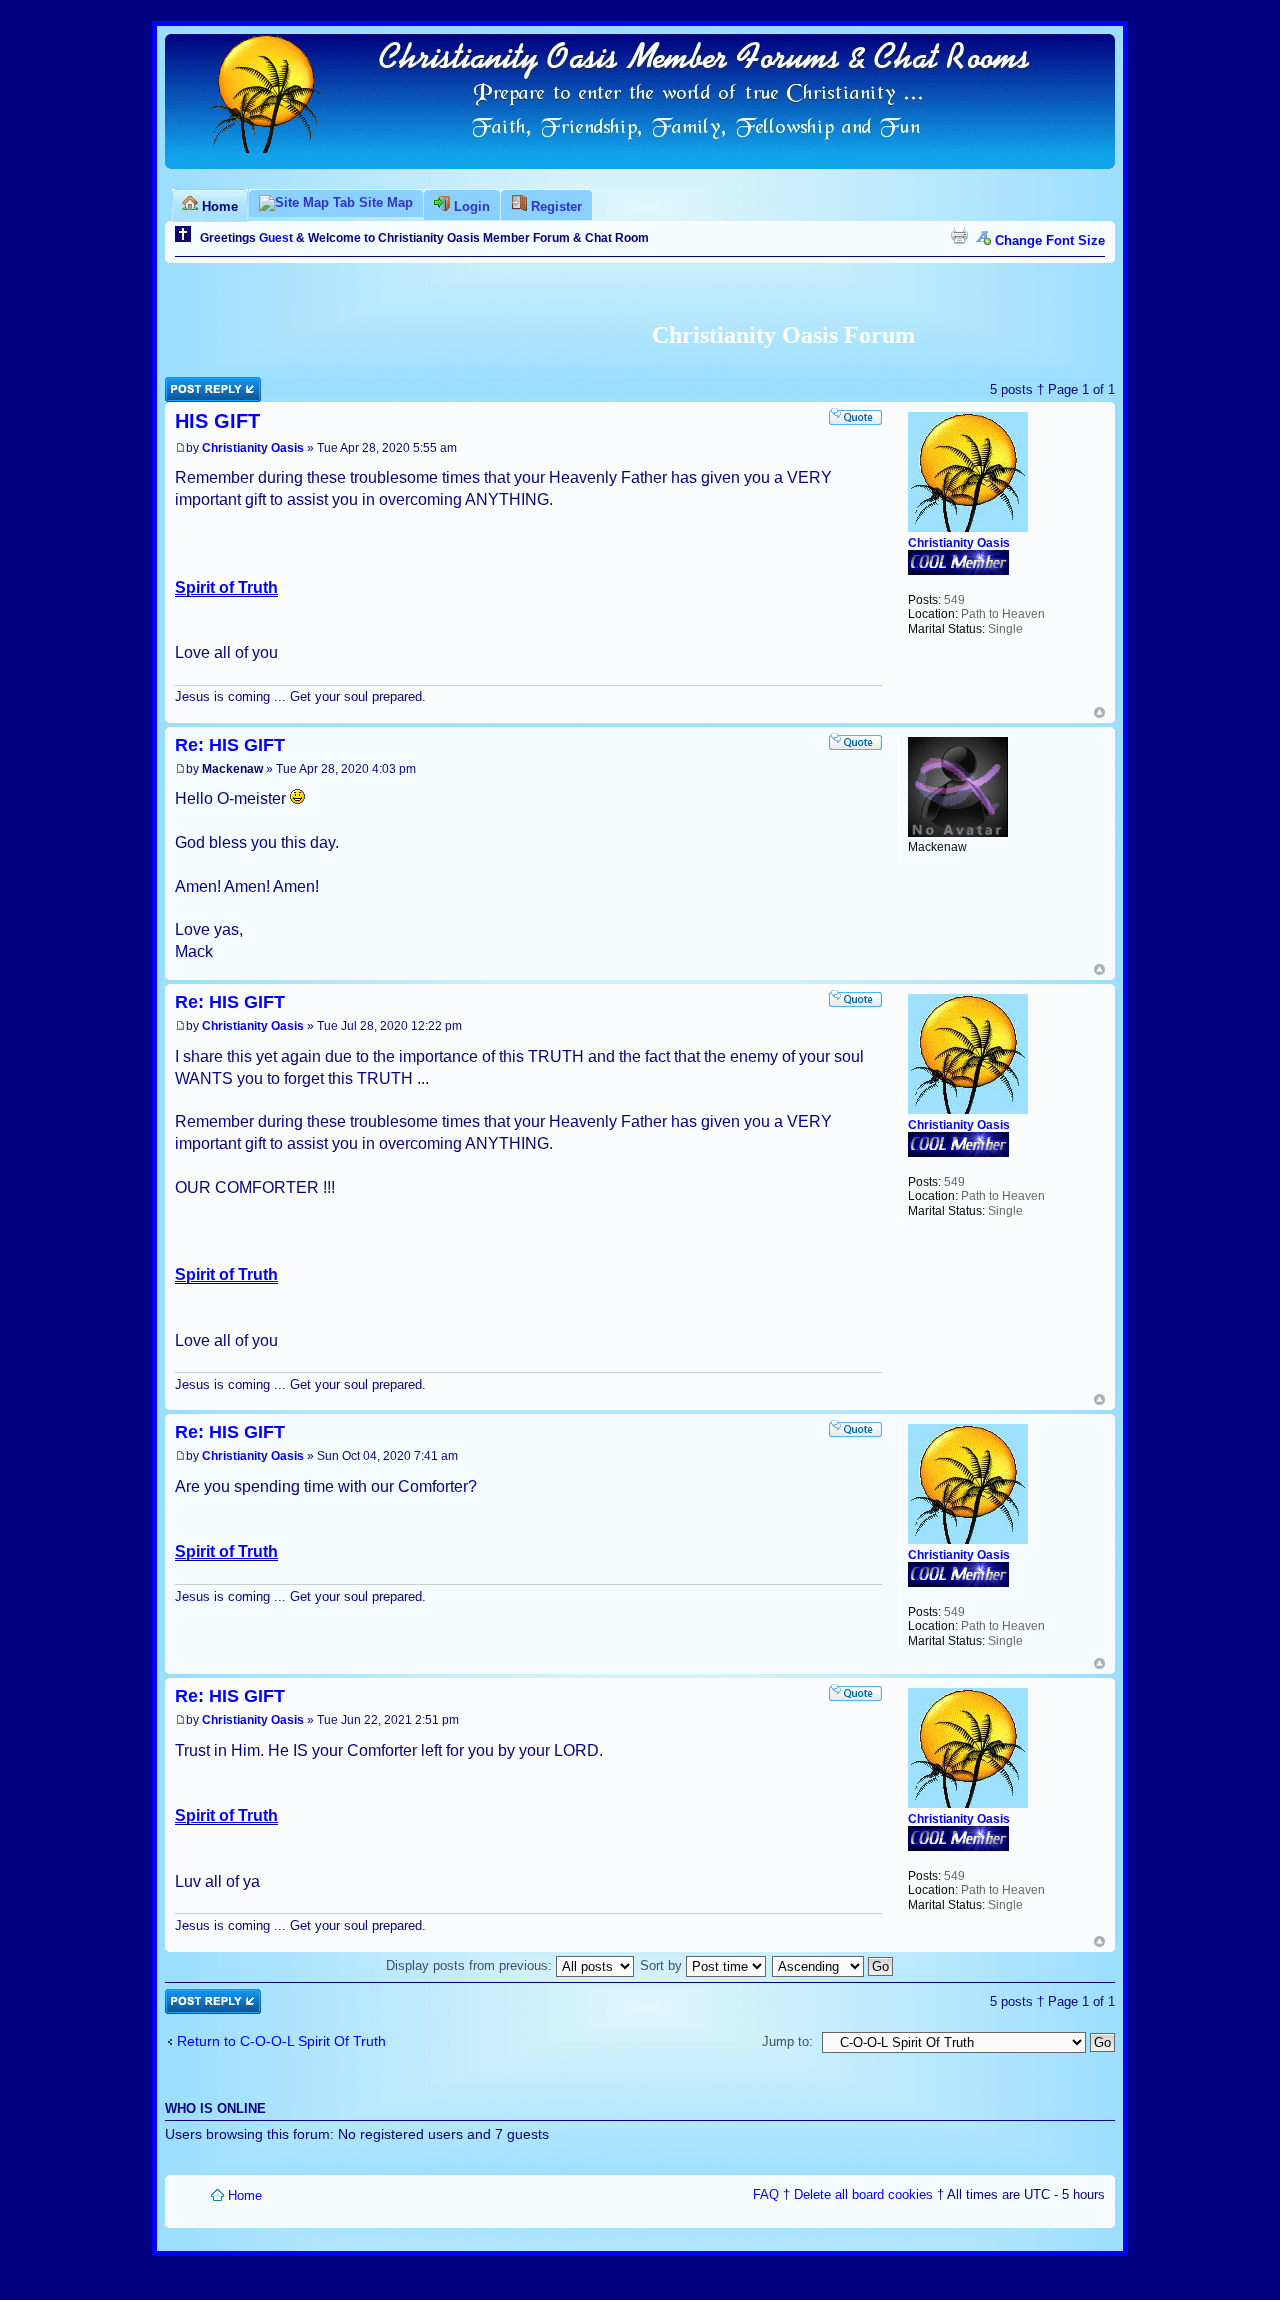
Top (1099, 712)
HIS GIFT (217, 421)
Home (245, 2195)
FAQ (766, 2194)
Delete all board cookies (863, 2194)
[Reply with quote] (855, 416)
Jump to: (787, 2041)
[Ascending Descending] (833, 1965)
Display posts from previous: (471, 1965)
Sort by (663, 1965)
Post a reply (200, 384)
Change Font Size (1050, 240)
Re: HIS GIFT (230, 745)
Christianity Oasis (253, 448)
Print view (959, 235)
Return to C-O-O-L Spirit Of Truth (281, 2041)
